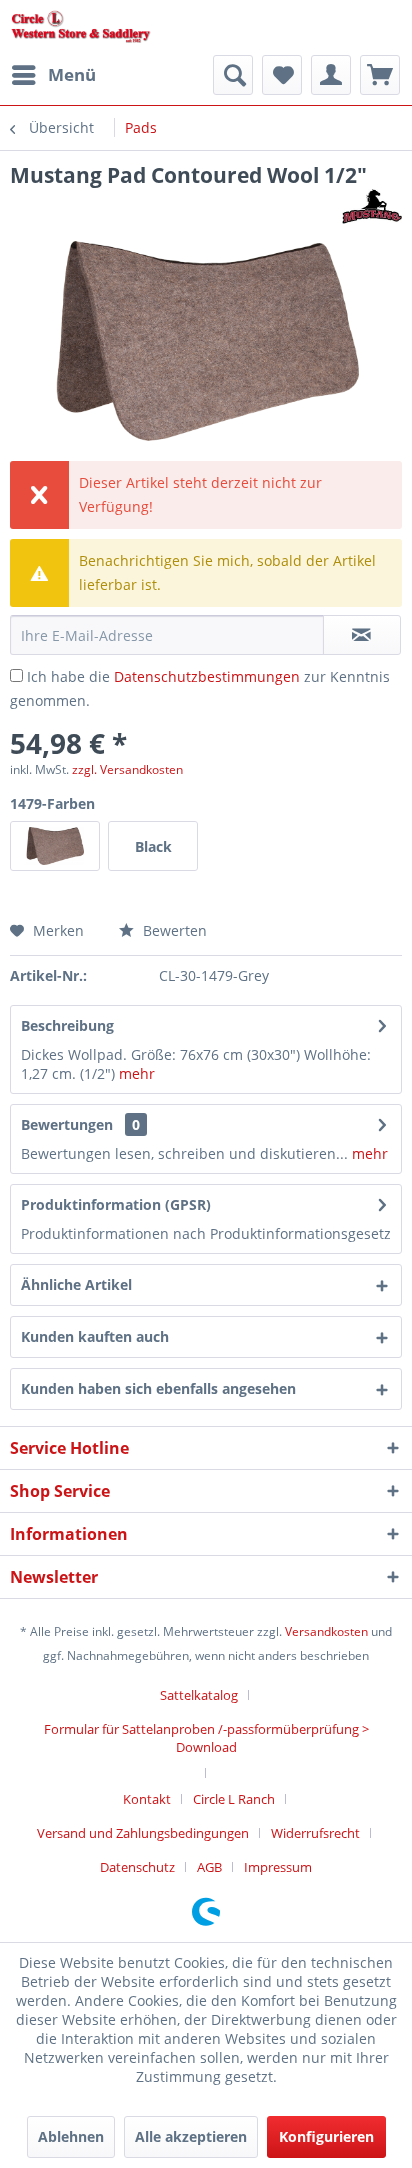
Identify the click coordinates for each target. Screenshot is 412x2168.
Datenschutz (137, 1867)
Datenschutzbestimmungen (207, 676)
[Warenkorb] (380, 75)
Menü (72, 74)
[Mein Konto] (331, 75)
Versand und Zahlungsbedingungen (143, 1833)
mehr (137, 1073)
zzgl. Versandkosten (127, 769)
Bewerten (173, 930)
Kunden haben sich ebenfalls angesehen (158, 1388)
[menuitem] (53, 75)
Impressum (278, 1867)
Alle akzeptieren (191, 2136)
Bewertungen (67, 1124)
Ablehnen (71, 2136)
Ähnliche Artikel (76, 1284)
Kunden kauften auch (95, 1336)
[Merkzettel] (282, 75)
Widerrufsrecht (315, 1833)
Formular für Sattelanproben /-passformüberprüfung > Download (206, 1738)
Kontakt (147, 1799)
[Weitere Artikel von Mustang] (372, 206)
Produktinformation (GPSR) (116, 1204)
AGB (209, 1867)
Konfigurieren (326, 2136)
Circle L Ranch (234, 1799)
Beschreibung (67, 1025)
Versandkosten (326, 1631)
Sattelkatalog (199, 1695)
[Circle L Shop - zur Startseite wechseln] (81, 27)
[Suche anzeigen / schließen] (233, 75)
